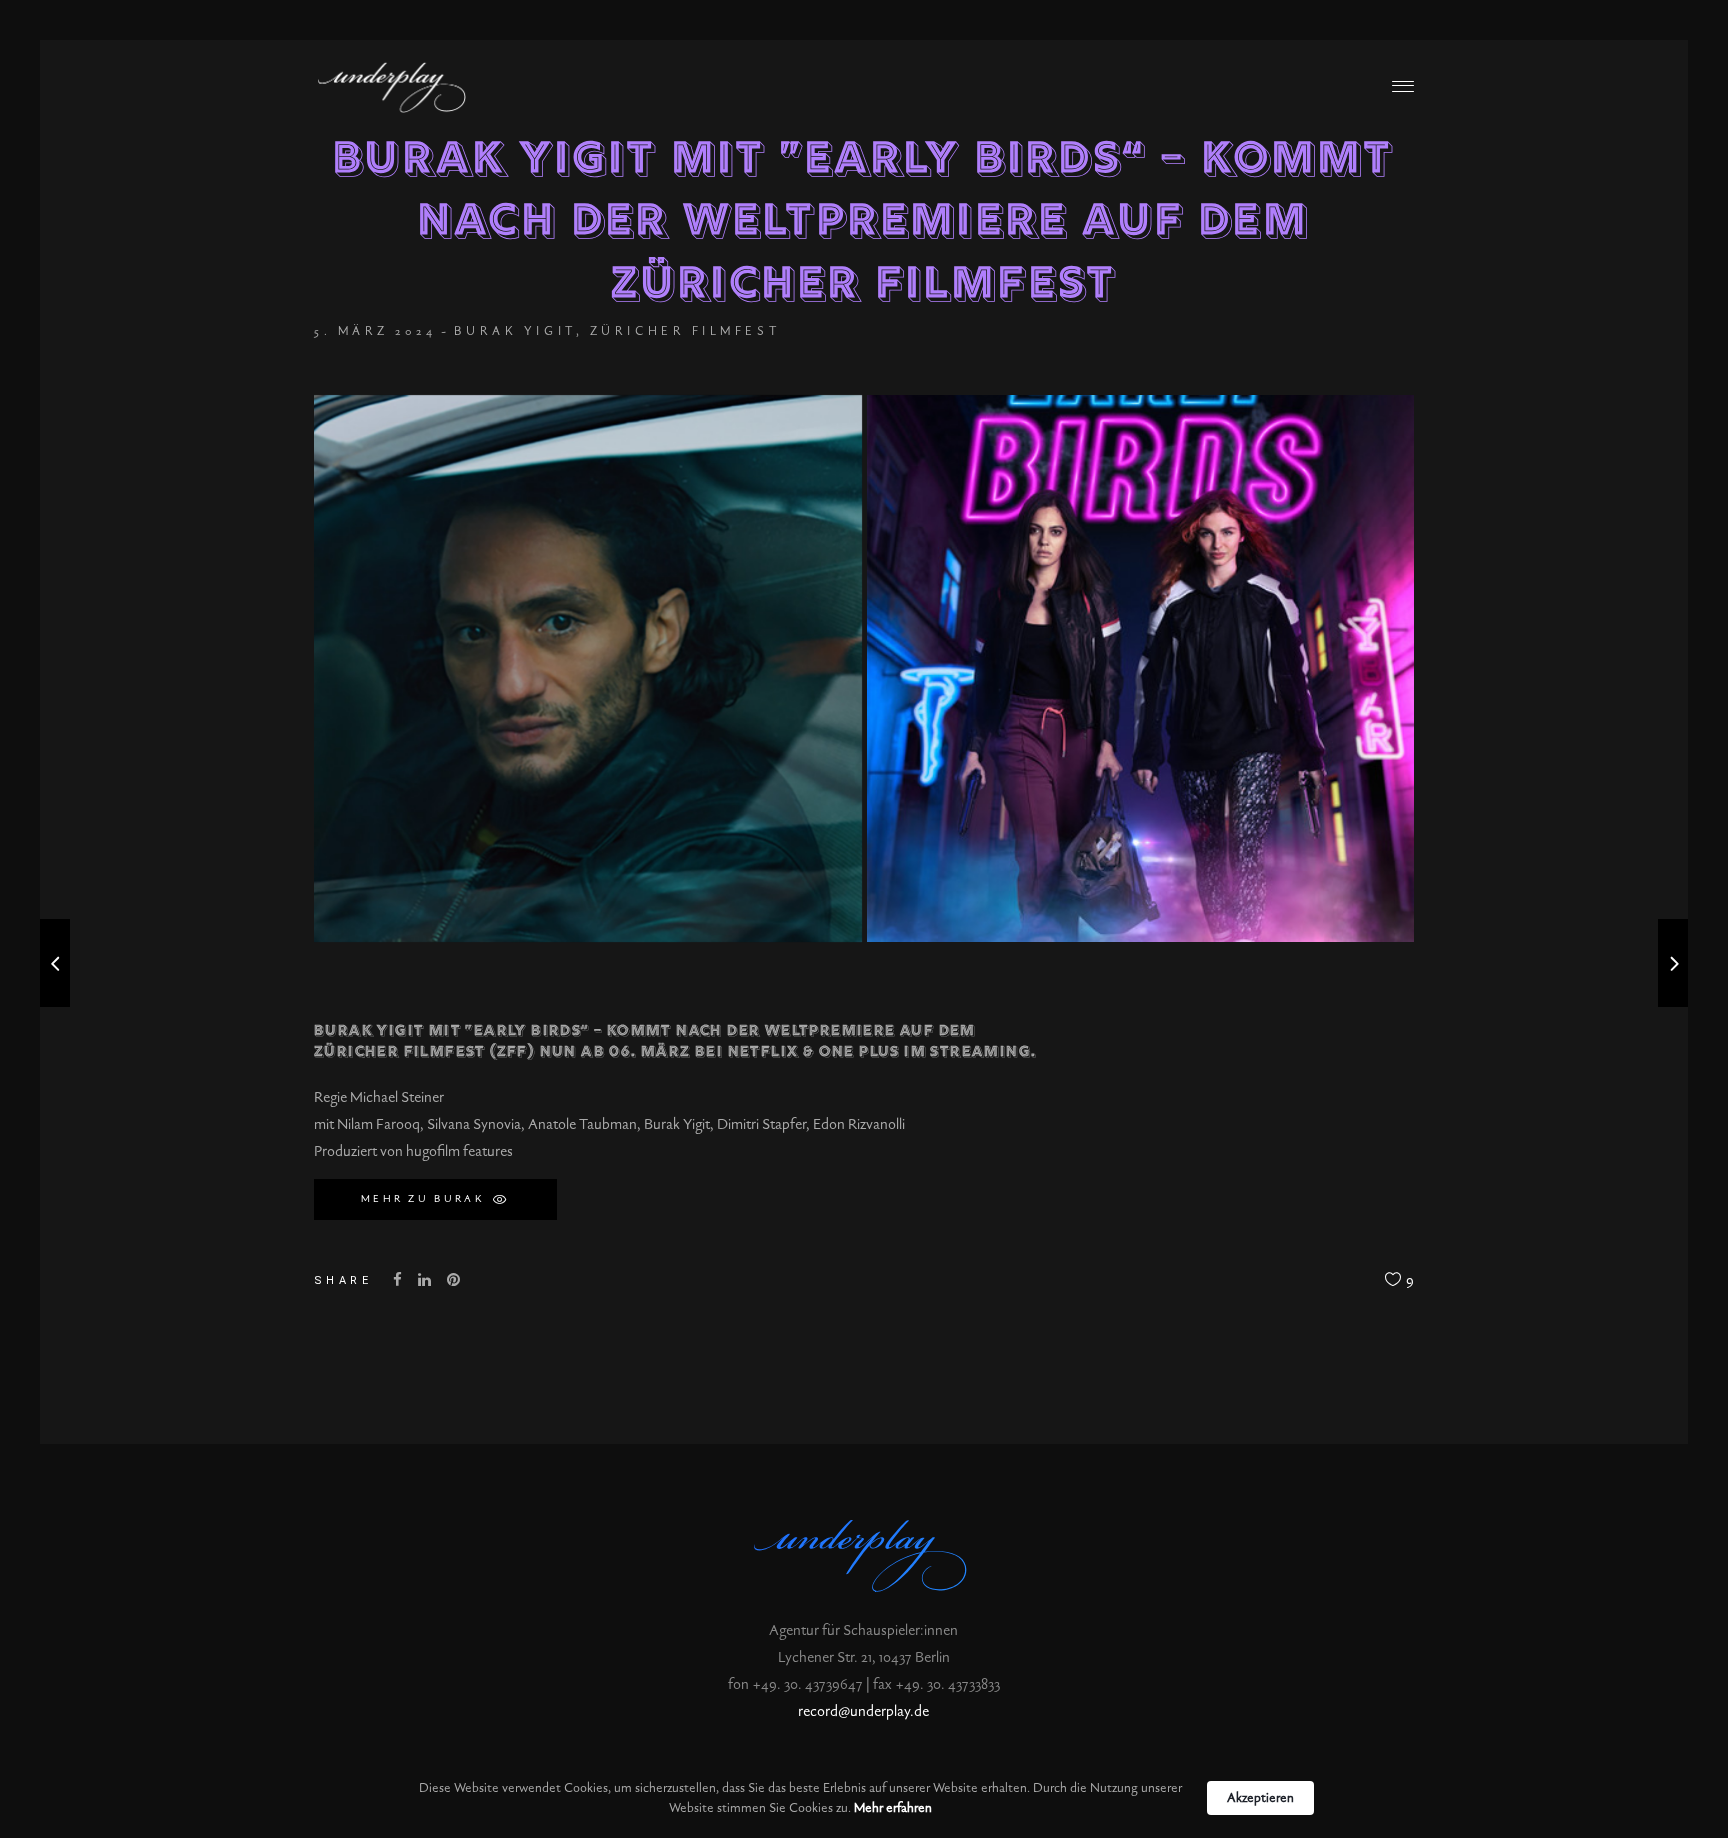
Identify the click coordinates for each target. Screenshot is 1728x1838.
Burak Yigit (515, 331)
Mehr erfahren (893, 1808)
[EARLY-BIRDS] (588, 669)
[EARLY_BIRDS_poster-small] (1141, 669)
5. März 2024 (375, 331)
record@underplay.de (863, 1711)
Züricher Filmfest (685, 331)
